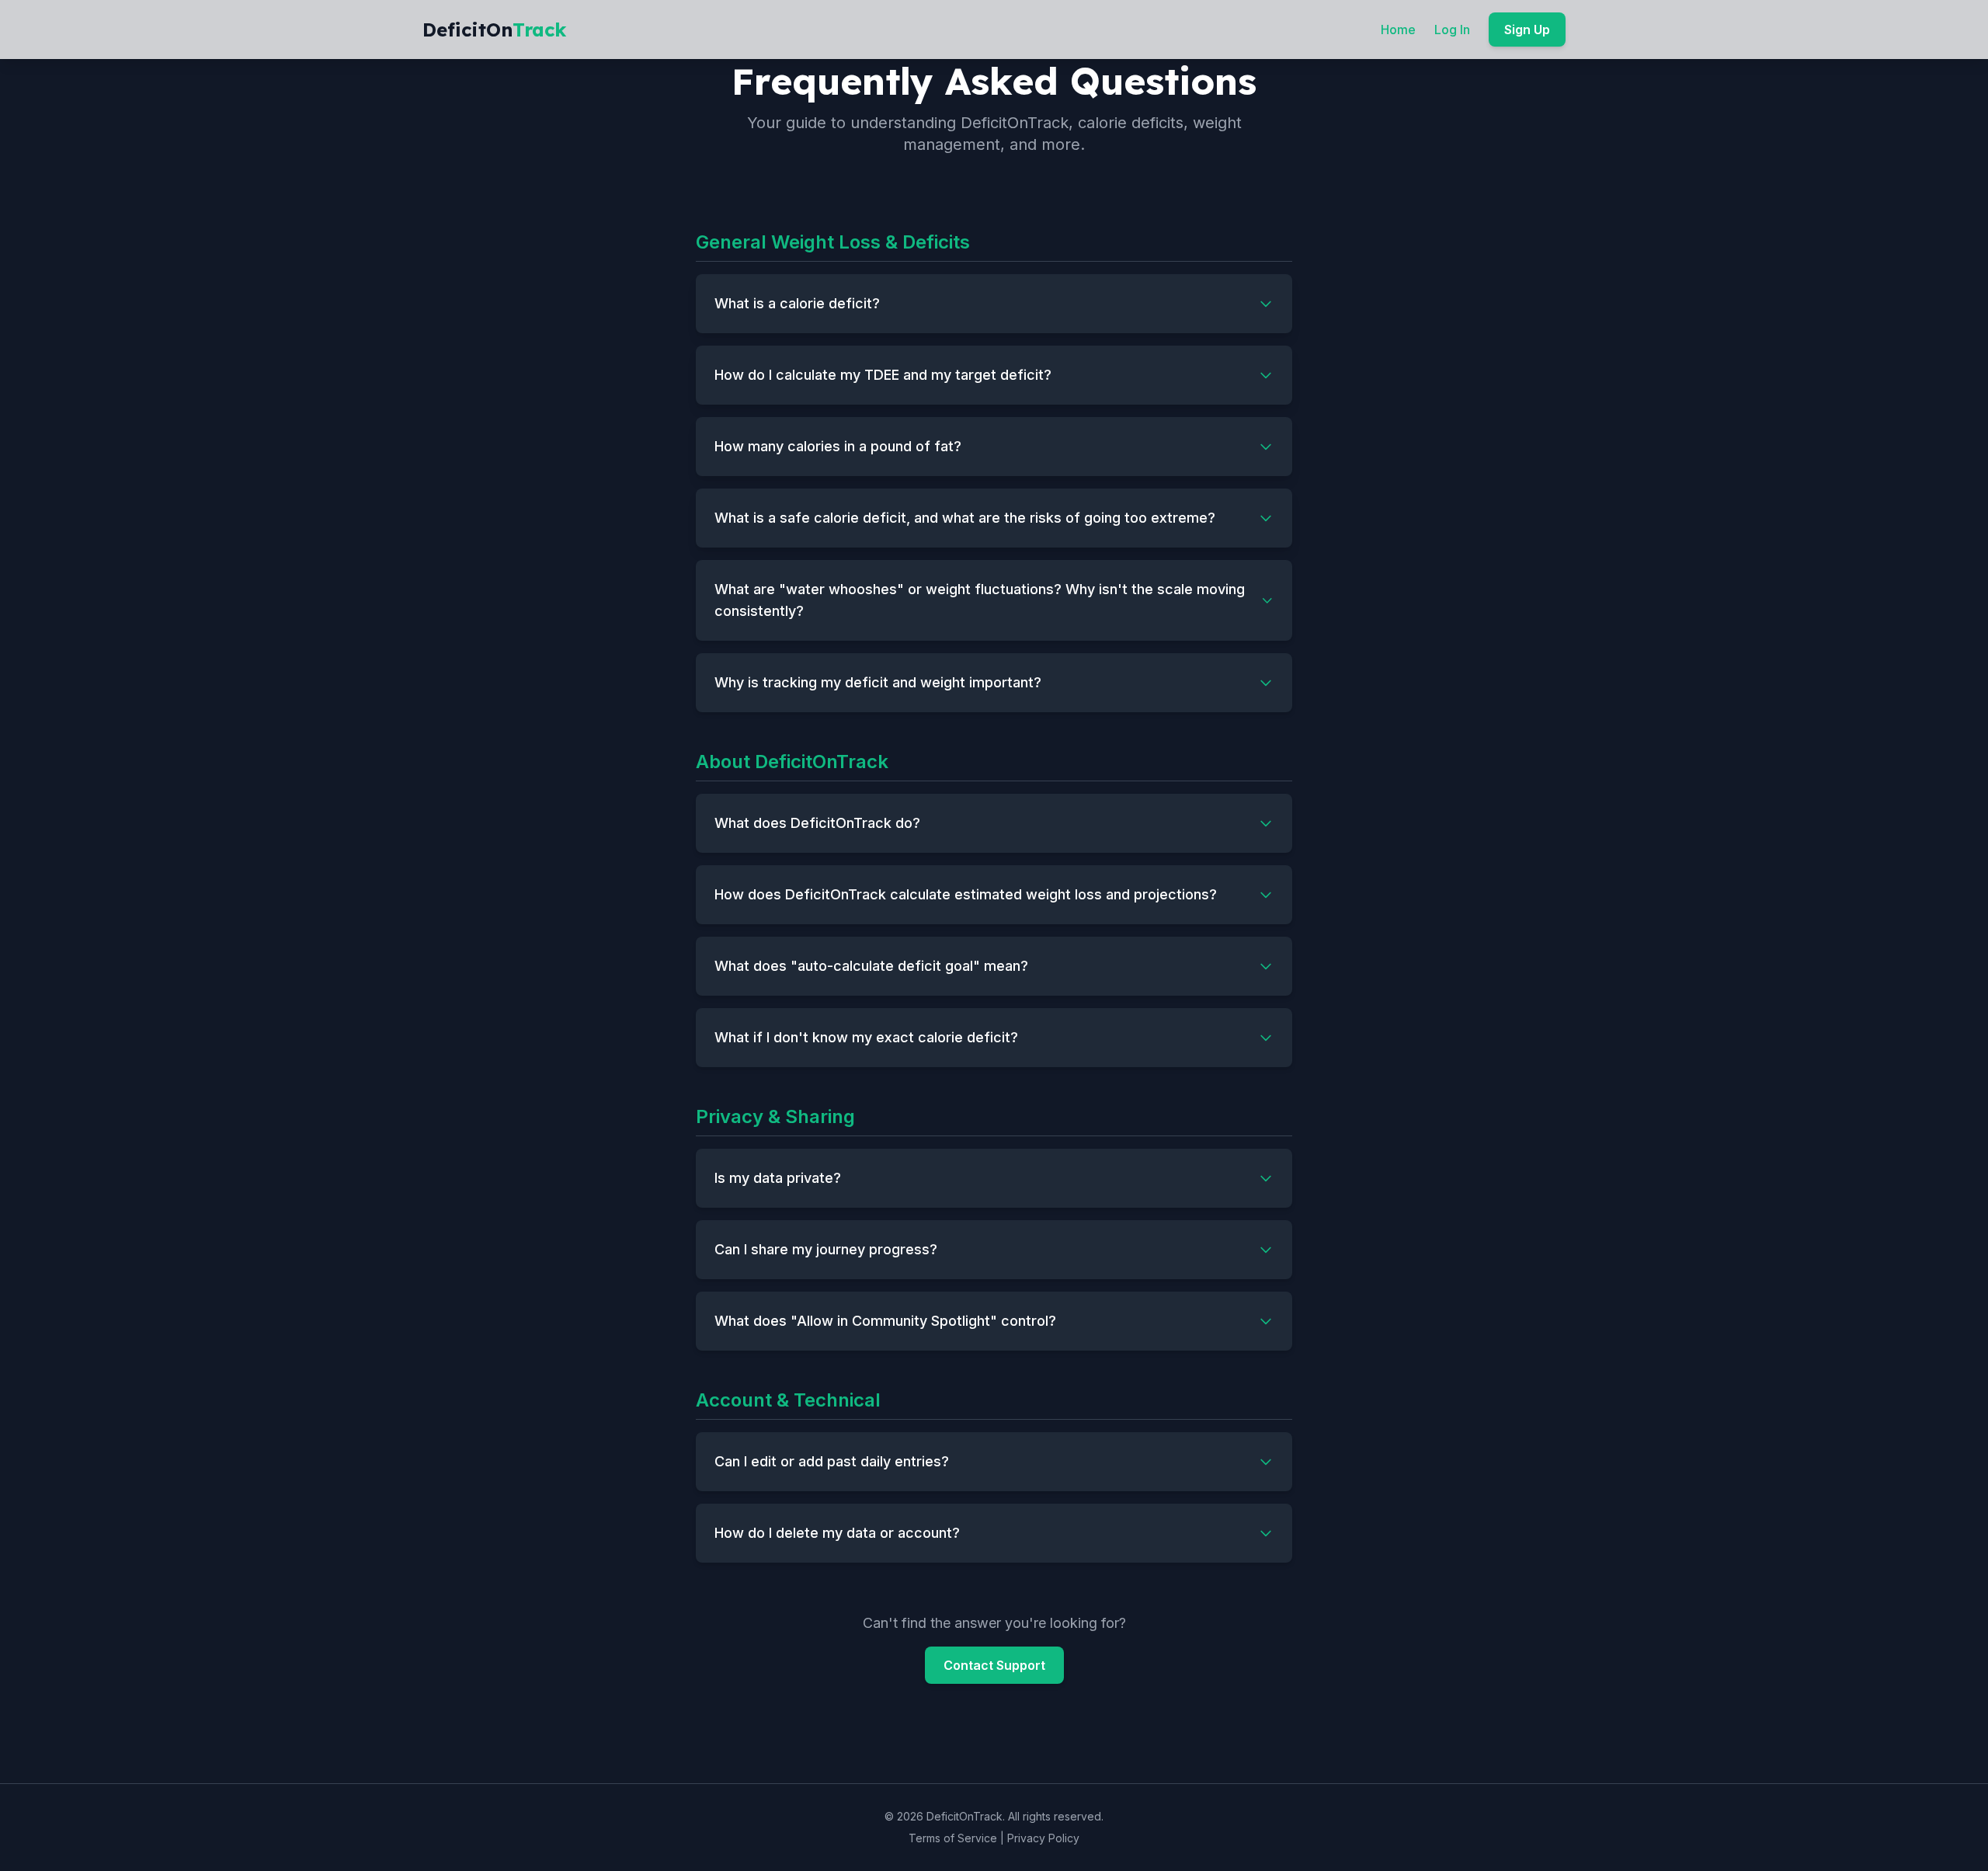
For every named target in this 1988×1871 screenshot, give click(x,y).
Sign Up (1527, 30)
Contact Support (994, 1665)
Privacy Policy (1043, 1838)
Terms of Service (953, 1838)
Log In (1452, 30)
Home (1398, 30)
